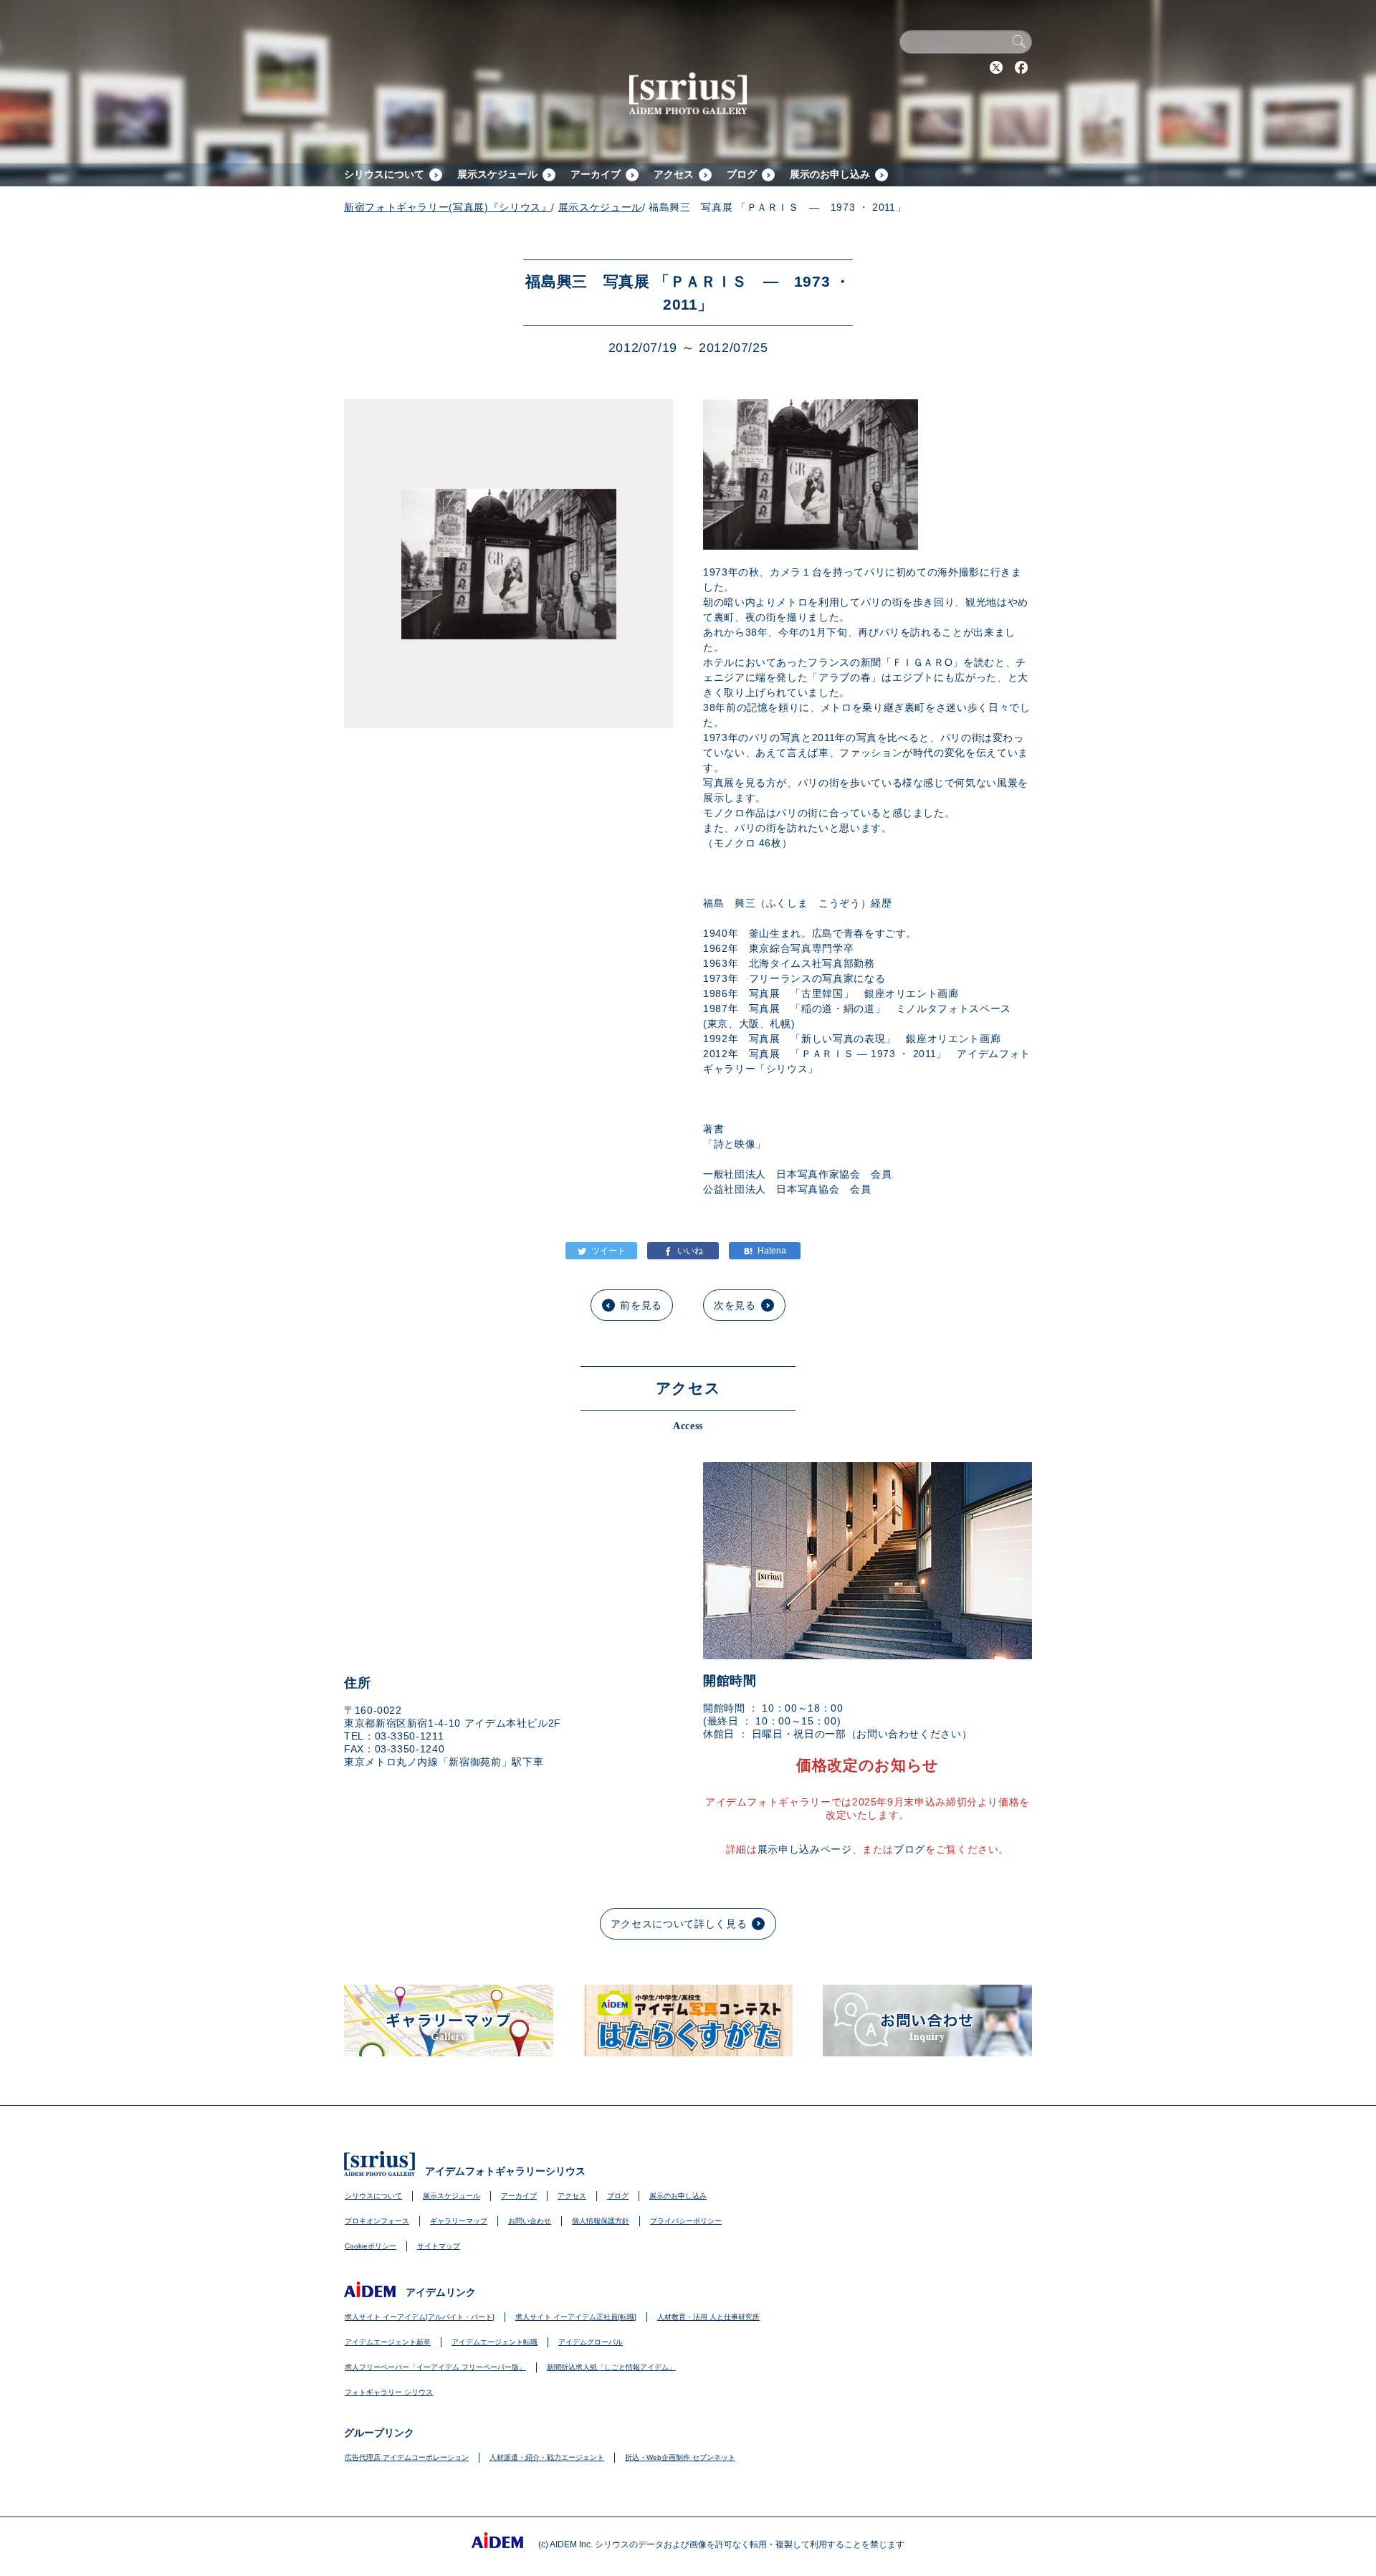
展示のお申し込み (830, 174)
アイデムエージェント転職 (494, 2342)
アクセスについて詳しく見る (679, 1924)
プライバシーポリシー (686, 2221)
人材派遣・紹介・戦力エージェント (547, 2457)
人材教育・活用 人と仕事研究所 (708, 2317)
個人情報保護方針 (601, 2221)
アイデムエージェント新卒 (388, 2342)
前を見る (641, 1305)
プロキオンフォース (377, 2221)
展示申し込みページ (805, 1849)
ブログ (742, 174)
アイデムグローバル (591, 2342)
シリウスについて (384, 174)
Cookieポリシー (371, 2246)
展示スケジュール (497, 174)
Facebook (1021, 67)
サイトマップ (439, 2246)
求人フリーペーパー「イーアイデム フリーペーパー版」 (435, 2367)
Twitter (996, 67)
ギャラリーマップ (459, 2221)
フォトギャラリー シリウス (389, 2392)
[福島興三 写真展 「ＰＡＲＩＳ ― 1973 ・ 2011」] (765, 1251)
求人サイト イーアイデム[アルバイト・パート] (420, 2317)
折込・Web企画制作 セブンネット (680, 2457)
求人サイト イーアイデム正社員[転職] (576, 2317)
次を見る (735, 1305)
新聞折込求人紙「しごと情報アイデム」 (611, 2367)
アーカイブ (596, 174)
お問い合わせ (530, 2221)
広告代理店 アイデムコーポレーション (407, 2457)
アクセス (674, 174)
